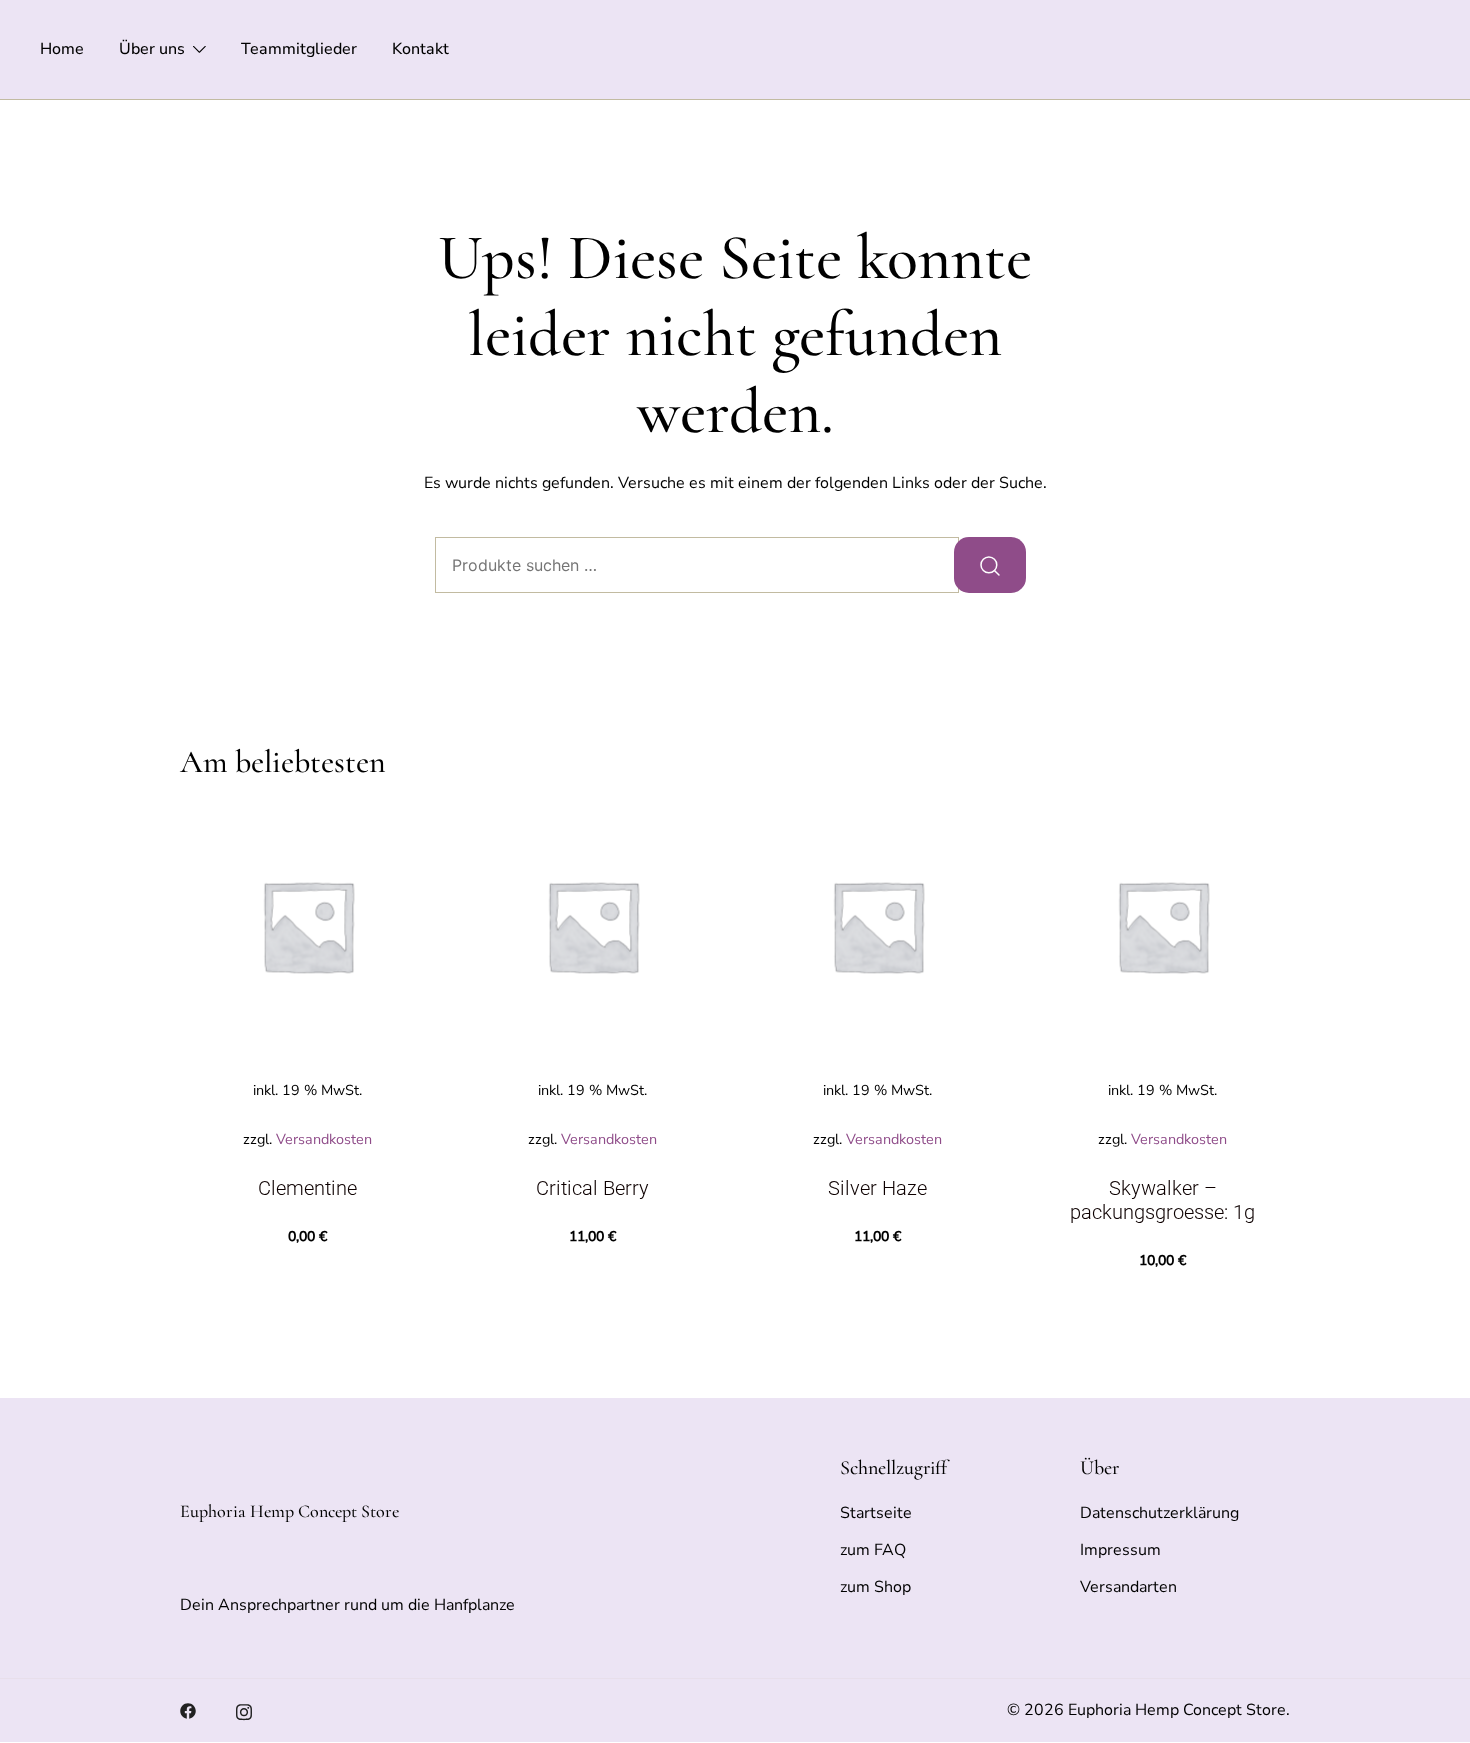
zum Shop (875, 1587)
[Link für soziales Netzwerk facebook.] (188, 1710)
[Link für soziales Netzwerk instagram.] (244, 1710)
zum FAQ (873, 1550)
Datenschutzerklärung (1159, 1513)
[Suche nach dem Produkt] (990, 565)
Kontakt (420, 49)
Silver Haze (877, 1188)
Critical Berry (592, 1188)
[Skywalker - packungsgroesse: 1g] (1162, 925)
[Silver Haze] (877, 925)
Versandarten (1128, 1587)
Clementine (307, 1188)
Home (62, 49)
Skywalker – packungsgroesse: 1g (1162, 1200)
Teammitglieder (299, 49)
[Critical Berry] (592, 925)
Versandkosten (324, 1139)
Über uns (152, 49)
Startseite (876, 1513)
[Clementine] (307, 925)
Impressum (1120, 1550)
